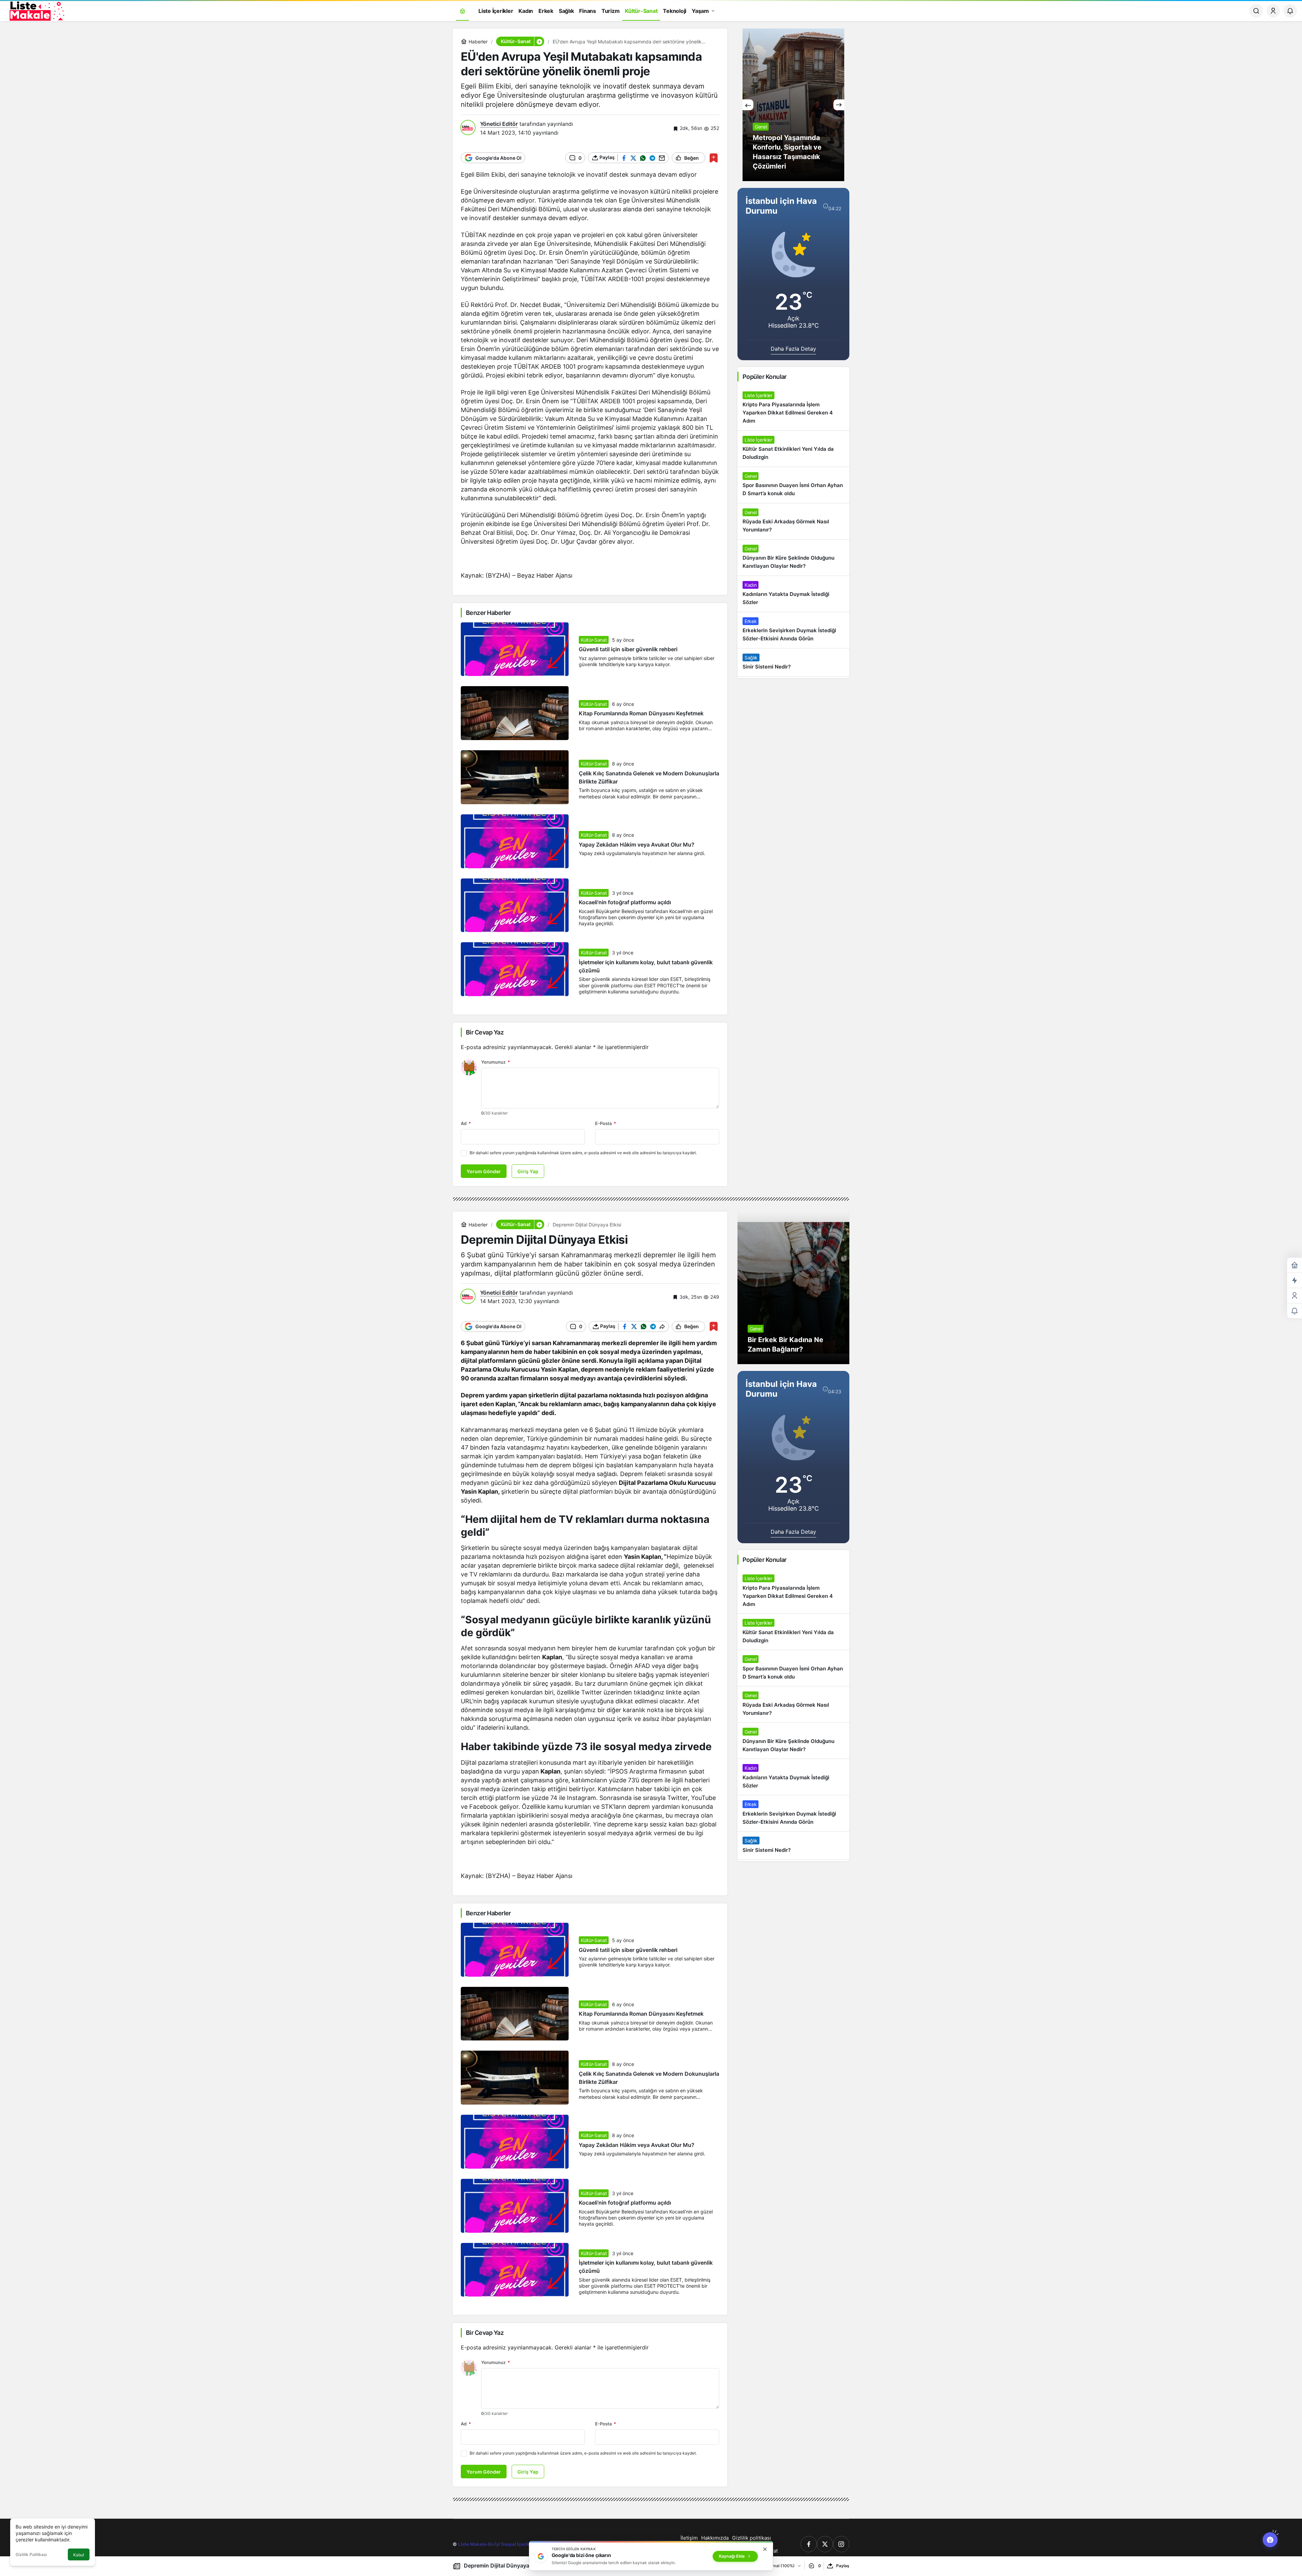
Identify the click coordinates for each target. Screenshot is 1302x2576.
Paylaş (843, 2566)
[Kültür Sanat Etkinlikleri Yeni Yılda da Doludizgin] (793, 449)
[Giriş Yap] (1273, 11)
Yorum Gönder (484, 1171)
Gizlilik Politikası (31, 2554)
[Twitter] (825, 2544)
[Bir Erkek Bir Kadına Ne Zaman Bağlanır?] (793, 1288)
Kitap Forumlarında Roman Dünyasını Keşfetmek (641, 714)
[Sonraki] (839, 105)
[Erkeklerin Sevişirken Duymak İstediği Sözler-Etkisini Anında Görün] (793, 630)
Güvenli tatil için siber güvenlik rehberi (628, 650)
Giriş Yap (528, 1171)
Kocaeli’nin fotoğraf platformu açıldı (625, 903)
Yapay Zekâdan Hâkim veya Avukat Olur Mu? (637, 845)
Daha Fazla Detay (793, 349)
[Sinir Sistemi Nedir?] (793, 662)
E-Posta (606, 1123)
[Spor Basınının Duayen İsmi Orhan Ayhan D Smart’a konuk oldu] (793, 485)
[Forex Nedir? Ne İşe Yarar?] (793, 105)
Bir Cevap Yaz (485, 1032)
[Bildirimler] (1290, 11)
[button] (539, 41)
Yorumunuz (496, 1062)
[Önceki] (748, 105)
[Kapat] (765, 2549)
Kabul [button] (79, 2555)
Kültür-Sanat (594, 640)
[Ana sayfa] (462, 11)
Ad (466, 1123)
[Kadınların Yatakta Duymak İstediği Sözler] (793, 594)
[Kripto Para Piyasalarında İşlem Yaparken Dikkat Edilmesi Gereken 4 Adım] (793, 408)
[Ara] (1256, 11)
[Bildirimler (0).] (1295, 1311)
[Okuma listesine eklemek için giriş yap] (714, 158)
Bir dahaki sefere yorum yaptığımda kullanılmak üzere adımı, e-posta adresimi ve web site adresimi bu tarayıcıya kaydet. (583, 1153)
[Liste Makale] (36, 10)
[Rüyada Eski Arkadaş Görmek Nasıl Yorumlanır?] (793, 521)
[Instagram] (841, 2544)
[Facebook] (809, 2544)
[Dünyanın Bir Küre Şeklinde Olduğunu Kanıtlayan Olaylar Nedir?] (793, 558)
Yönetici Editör (499, 124)
